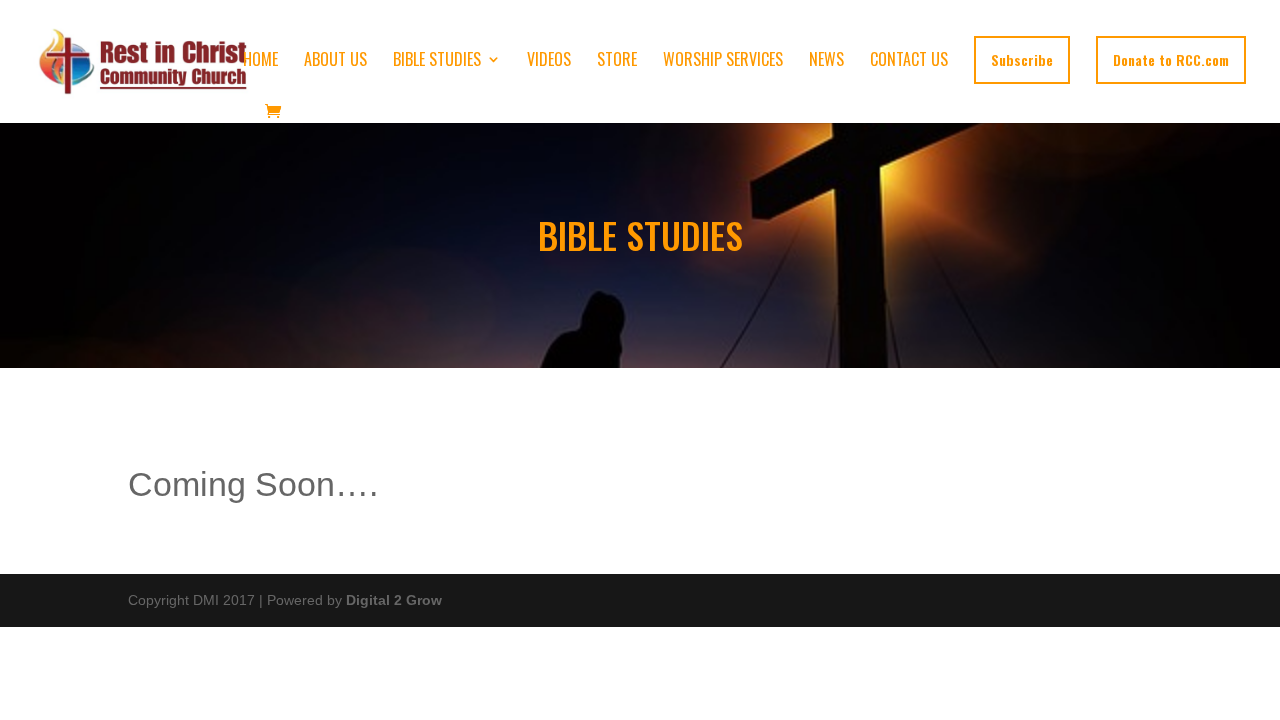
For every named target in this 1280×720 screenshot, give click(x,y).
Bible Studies (437, 61)
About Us (335, 61)
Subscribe (1022, 59)
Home (260, 61)
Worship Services (723, 61)
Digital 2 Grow (394, 600)
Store (617, 61)
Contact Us (909, 61)
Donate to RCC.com (1171, 59)
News (826, 61)
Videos (549, 61)
